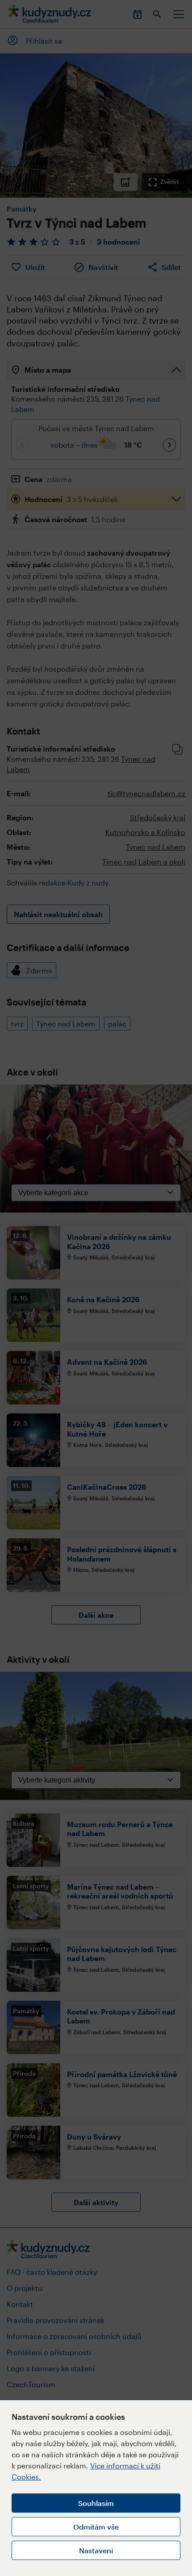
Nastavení (96, 2550)
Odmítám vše (96, 2527)
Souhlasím (96, 2503)
